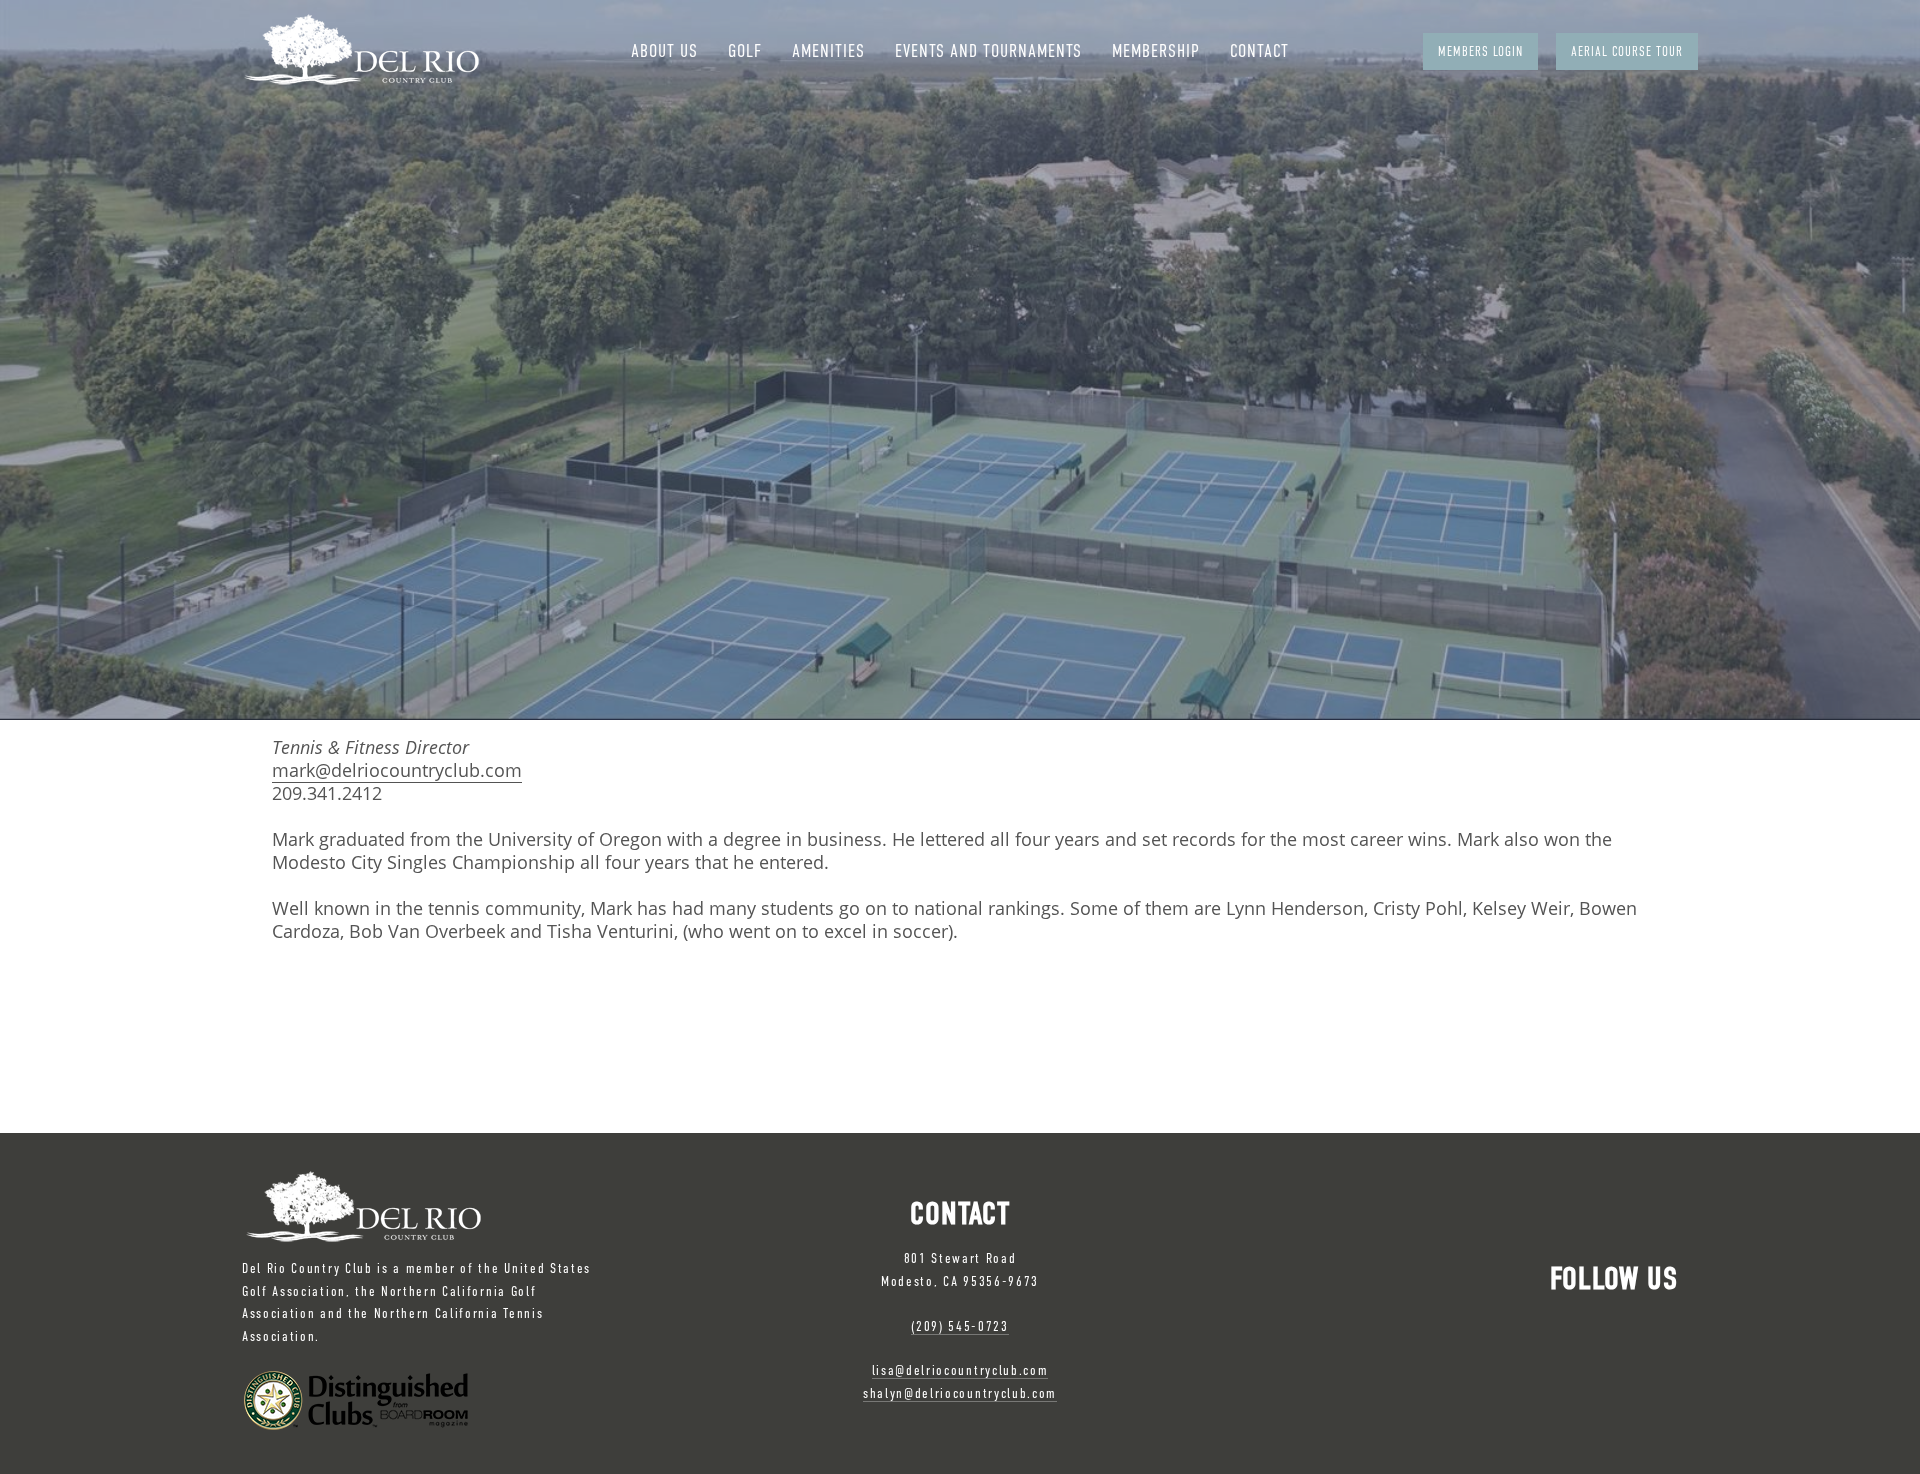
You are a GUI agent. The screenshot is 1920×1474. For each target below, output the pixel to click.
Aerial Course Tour (1627, 51)
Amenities (828, 51)
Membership (1156, 51)
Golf (745, 51)
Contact (1259, 51)
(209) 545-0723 (960, 1326)
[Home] (360, 51)
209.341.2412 (327, 793)
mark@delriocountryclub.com (397, 770)
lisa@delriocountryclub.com (960, 1370)
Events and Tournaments (988, 51)
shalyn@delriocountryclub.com (960, 1393)
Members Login (1480, 51)
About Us (664, 51)
